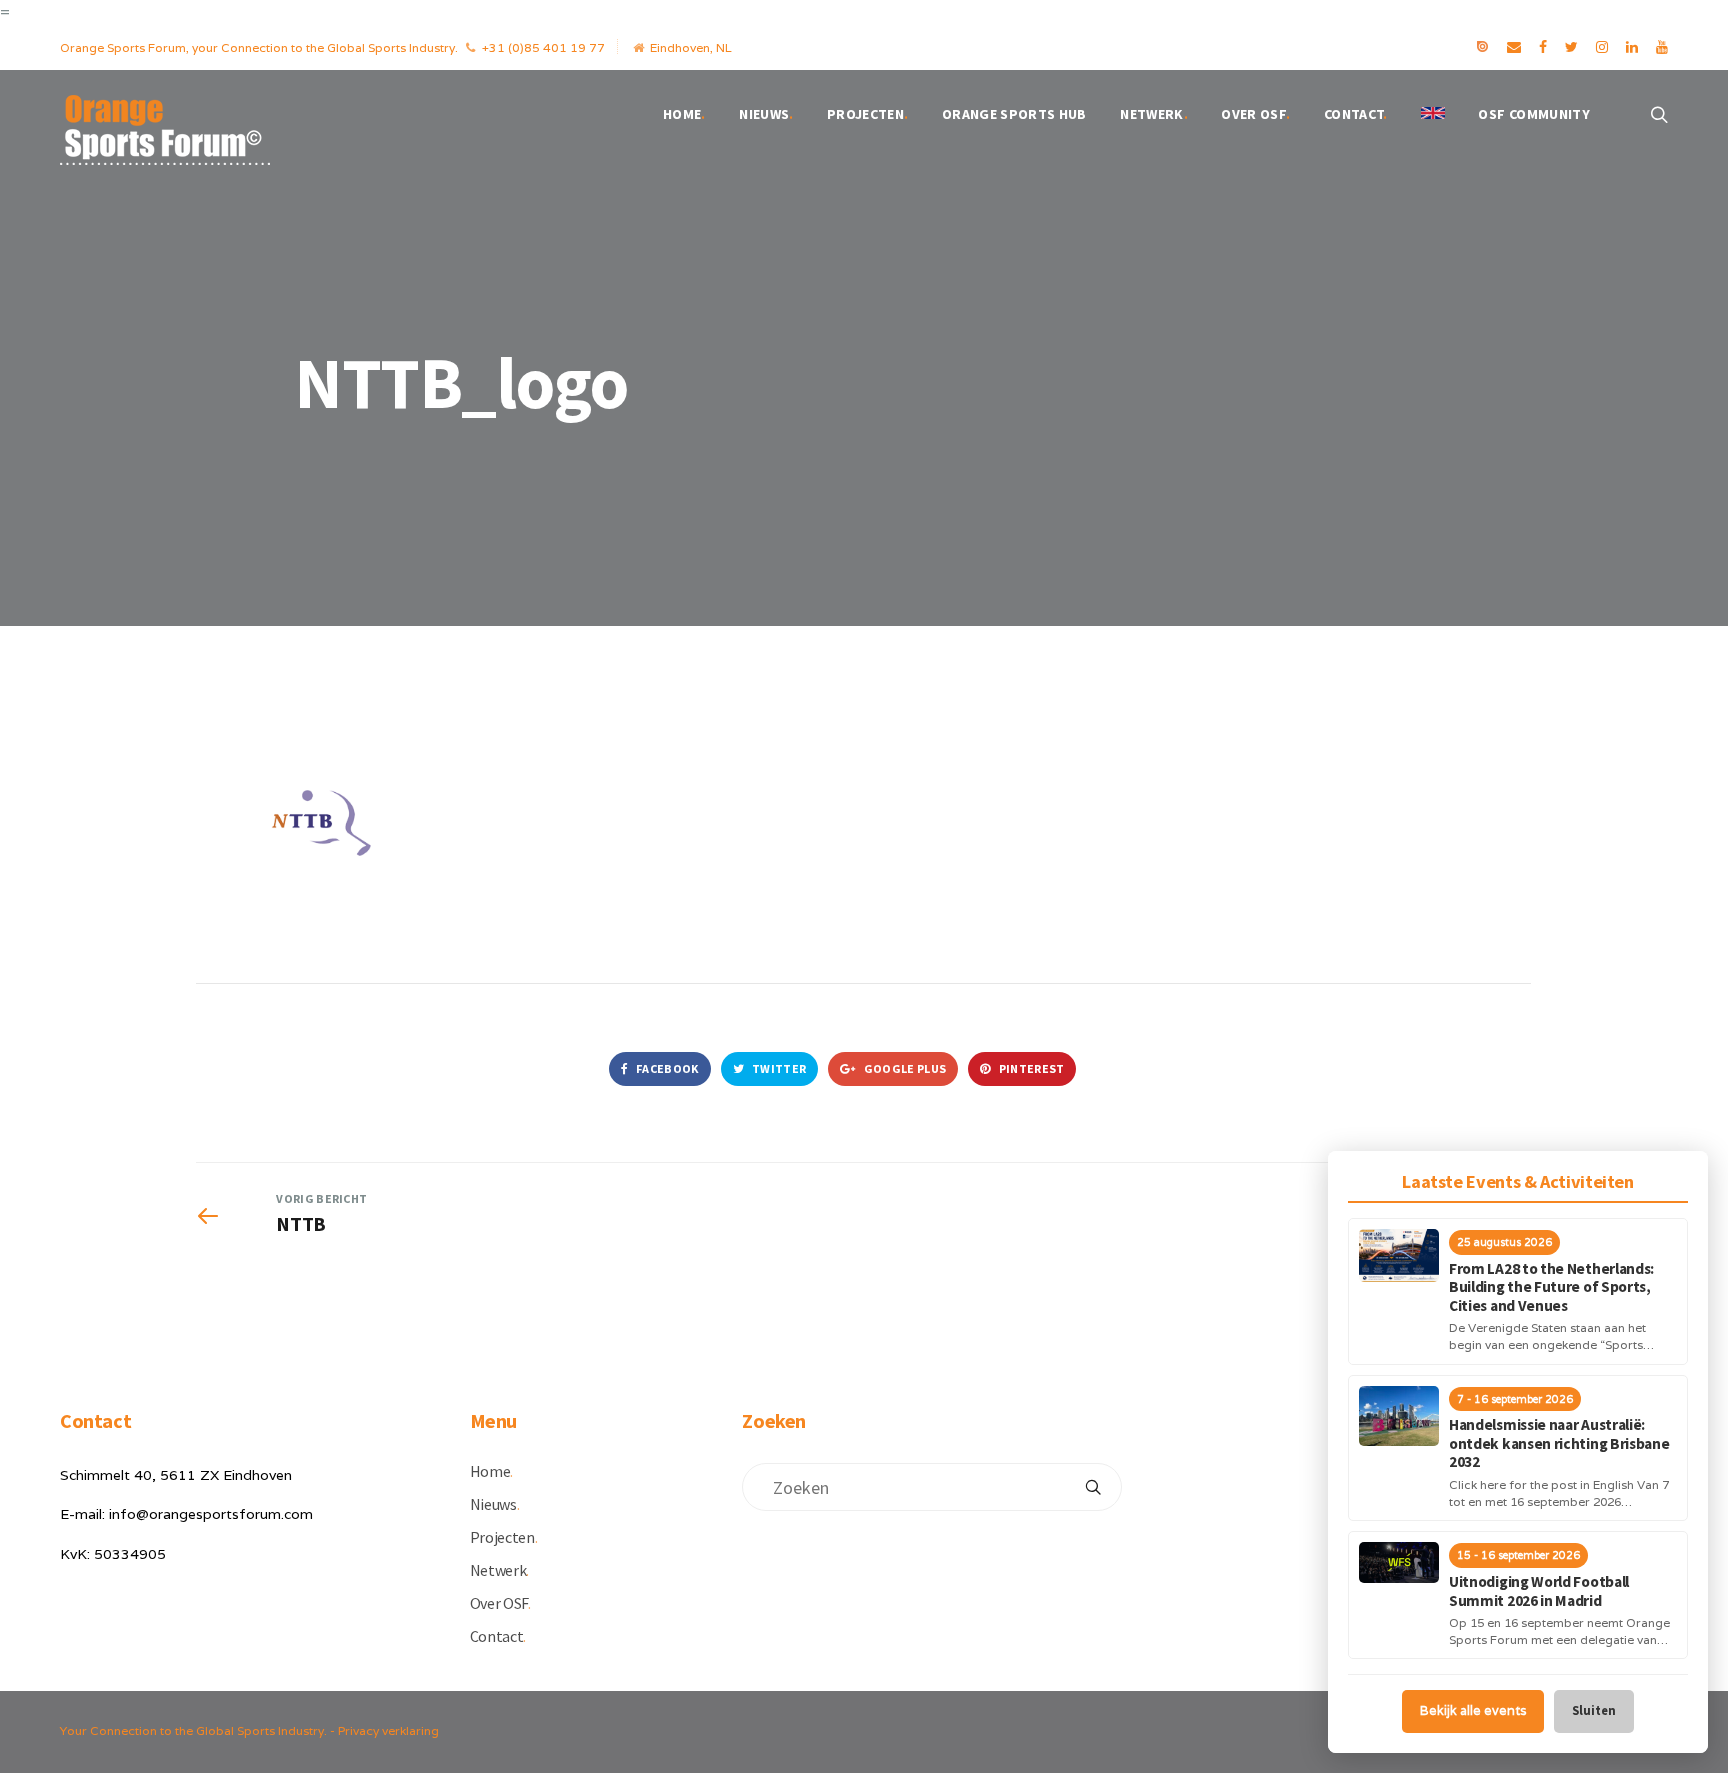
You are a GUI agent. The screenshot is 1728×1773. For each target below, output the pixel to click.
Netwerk (1154, 114)
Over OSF (1255, 114)
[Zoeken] (1093, 1487)
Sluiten (1594, 1710)
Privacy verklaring (388, 1730)
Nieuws (766, 114)
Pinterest (1030, 1068)
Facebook (666, 1068)
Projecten (868, 114)
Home (684, 114)
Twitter (778, 1068)
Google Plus (904, 1068)
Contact (1356, 114)
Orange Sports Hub (1014, 114)
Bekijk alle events (1473, 1710)
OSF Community (1534, 114)
